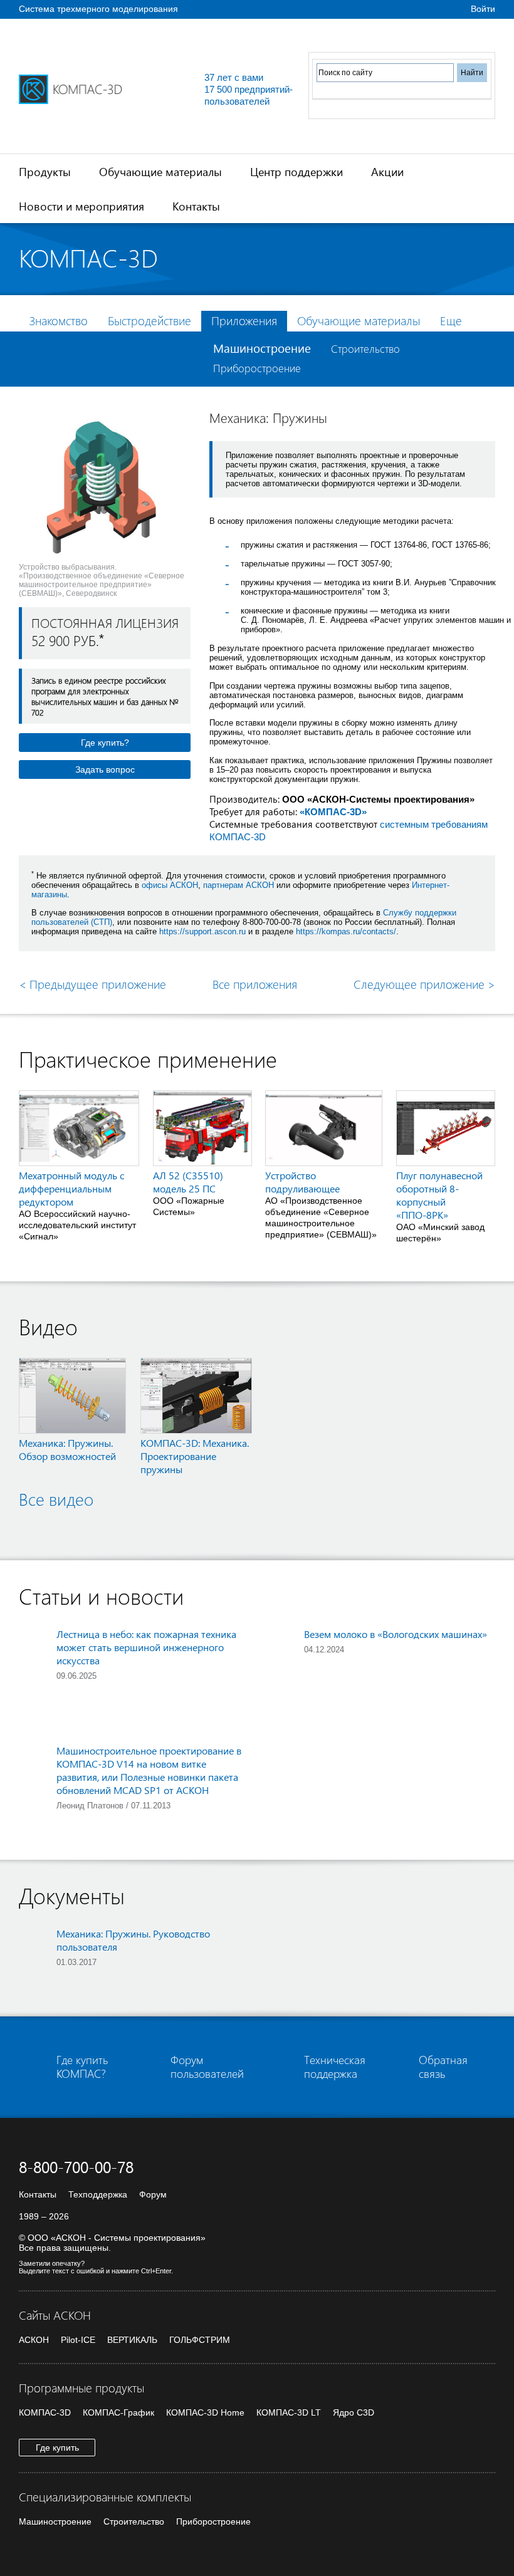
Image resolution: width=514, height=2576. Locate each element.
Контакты (196, 206)
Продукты (45, 171)
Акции (387, 171)
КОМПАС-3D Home (205, 2412)
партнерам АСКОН (239, 885)
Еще (451, 321)
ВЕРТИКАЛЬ (132, 2340)
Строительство (365, 349)
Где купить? (105, 743)
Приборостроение (257, 368)
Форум (153, 2194)
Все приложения (255, 984)
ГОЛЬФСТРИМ (200, 2340)
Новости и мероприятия (81, 206)
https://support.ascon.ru (202, 931)
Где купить (57, 2448)
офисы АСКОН (170, 885)
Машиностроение (262, 348)
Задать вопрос (105, 769)
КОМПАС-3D (45, 2412)
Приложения (244, 321)
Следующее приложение (424, 984)
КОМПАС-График (118, 2412)
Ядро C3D (354, 2412)
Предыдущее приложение (92, 984)
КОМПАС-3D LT (289, 2412)
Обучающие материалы (160, 171)
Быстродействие (149, 321)
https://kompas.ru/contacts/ (346, 931)
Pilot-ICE (78, 2340)
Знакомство (58, 321)
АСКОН (34, 2340)
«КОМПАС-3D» (333, 812)
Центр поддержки (296, 171)
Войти (483, 9)
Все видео (56, 1499)
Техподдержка (98, 2194)
